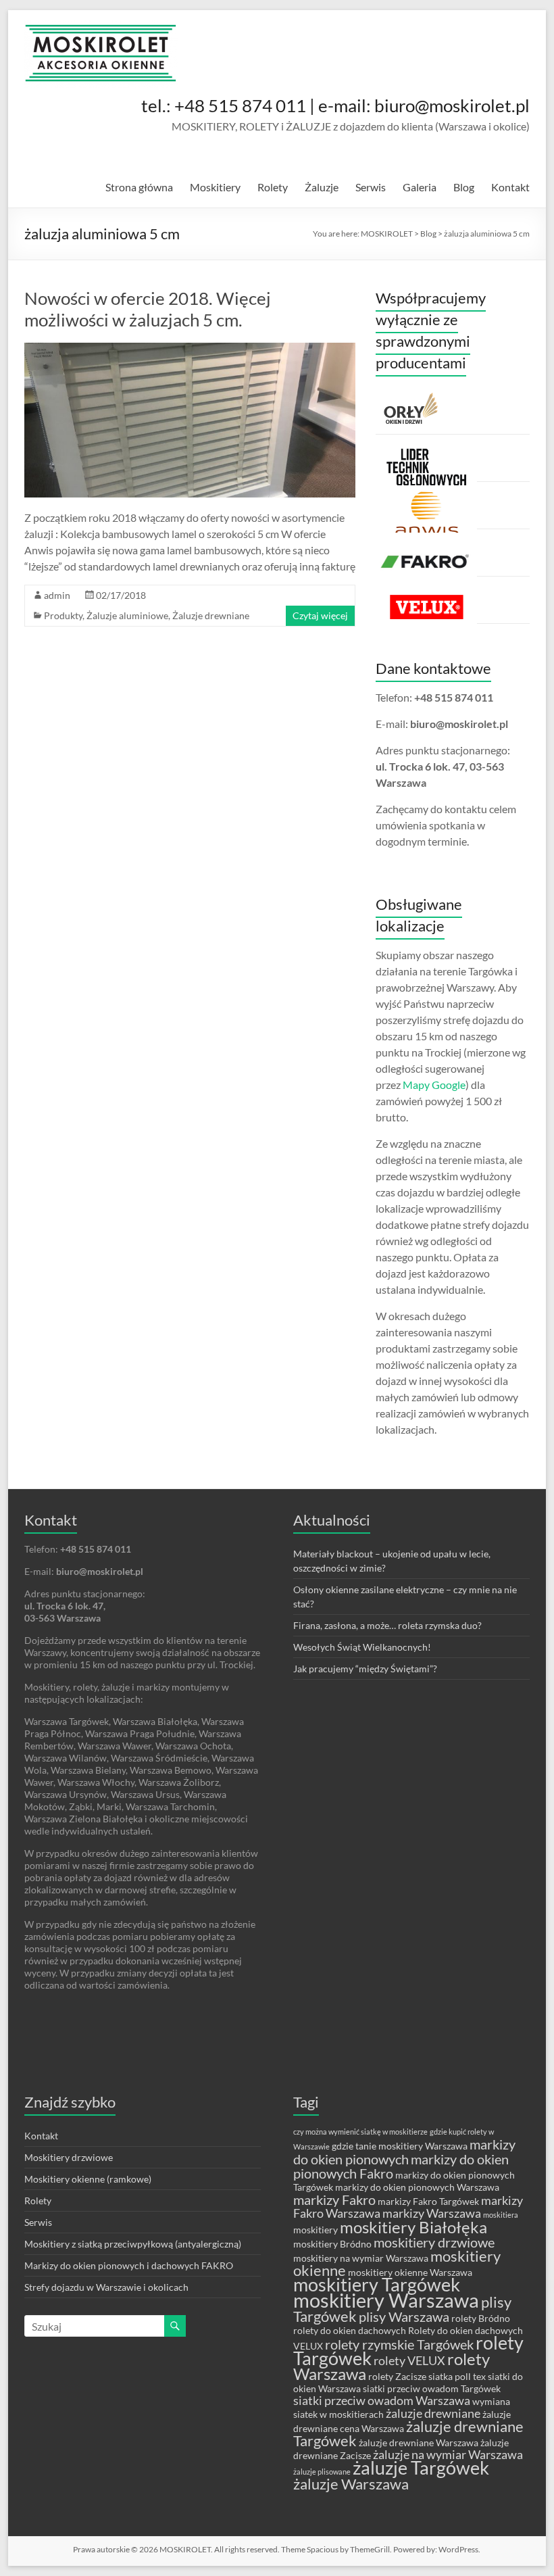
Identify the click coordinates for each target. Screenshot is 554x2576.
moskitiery (316, 2230)
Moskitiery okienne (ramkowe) (88, 2179)
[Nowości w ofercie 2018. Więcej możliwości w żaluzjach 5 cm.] (190, 349)
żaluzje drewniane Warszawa (419, 2443)
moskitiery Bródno (332, 2244)
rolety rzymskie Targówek (399, 2344)
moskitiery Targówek (377, 2285)
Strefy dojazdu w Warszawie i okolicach (106, 2287)
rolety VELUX (409, 2361)
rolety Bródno (481, 2318)
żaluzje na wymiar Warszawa (448, 2455)
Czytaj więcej (320, 615)
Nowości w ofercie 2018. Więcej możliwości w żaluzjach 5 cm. (148, 309)
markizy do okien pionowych (404, 2152)
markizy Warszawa (432, 2213)
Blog (464, 187)
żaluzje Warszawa (351, 2484)
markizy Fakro (334, 2200)
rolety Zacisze (397, 2376)
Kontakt (510, 187)
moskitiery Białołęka (413, 2227)
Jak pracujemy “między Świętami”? (365, 1669)
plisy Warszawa (404, 2316)
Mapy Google (434, 1085)
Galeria (420, 187)
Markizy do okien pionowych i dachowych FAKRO (129, 2265)
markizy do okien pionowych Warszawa (417, 2187)
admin (57, 595)
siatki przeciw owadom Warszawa (382, 2401)
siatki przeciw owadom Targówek (432, 2388)
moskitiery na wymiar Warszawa (361, 2258)
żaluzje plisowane (322, 2472)
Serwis (371, 187)
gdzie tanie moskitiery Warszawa (400, 2146)
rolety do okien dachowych (350, 2330)
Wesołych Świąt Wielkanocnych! (362, 1647)
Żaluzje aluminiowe (127, 615)
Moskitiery (215, 187)
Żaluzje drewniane (211, 615)
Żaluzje (322, 187)
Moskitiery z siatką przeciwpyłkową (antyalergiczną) (133, 2244)
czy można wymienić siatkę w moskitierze (360, 2132)
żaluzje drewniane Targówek (408, 2433)
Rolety (273, 187)
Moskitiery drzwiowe (69, 2157)
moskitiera (501, 2215)
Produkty (63, 615)
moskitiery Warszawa (386, 2300)
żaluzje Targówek (421, 2468)
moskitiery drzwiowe (434, 2242)
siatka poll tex (457, 2376)
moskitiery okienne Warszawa (410, 2272)
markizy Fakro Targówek (428, 2201)
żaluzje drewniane (433, 2413)
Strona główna (139, 187)
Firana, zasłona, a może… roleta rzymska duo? (387, 1625)
